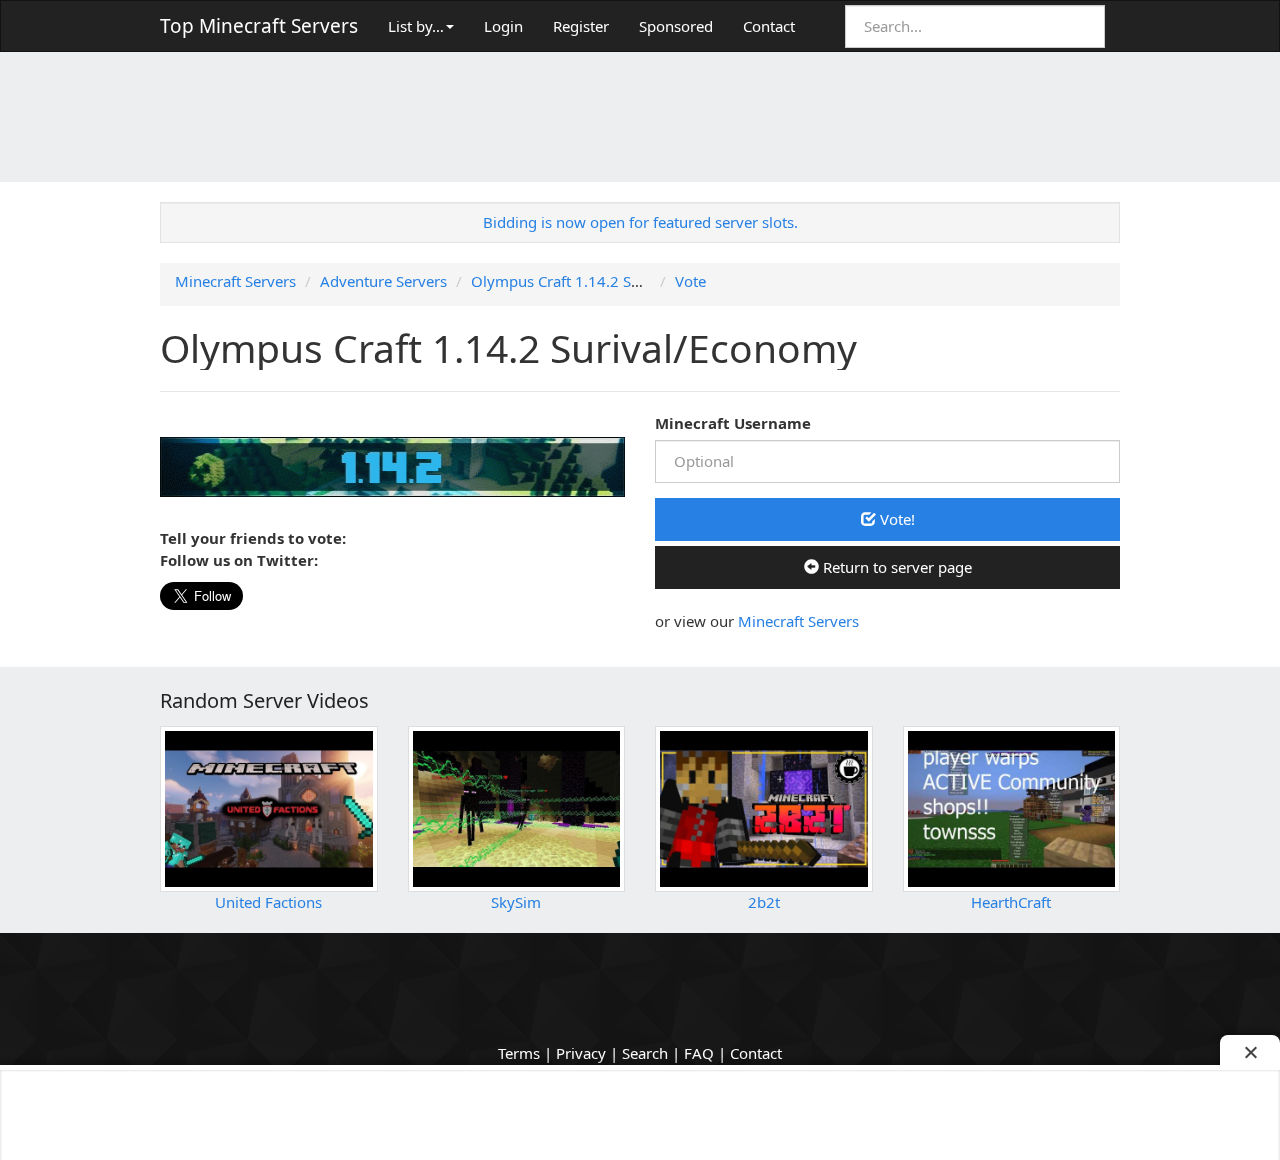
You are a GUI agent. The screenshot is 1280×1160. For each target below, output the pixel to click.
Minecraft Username (733, 423)
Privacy (581, 1053)
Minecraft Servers (798, 621)
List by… (416, 26)
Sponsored (676, 26)
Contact (769, 26)
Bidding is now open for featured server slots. (640, 222)
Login (503, 26)
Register (581, 26)
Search (645, 1053)
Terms (519, 1053)
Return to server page (895, 567)
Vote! (895, 519)
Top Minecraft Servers (259, 26)
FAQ (699, 1053)
